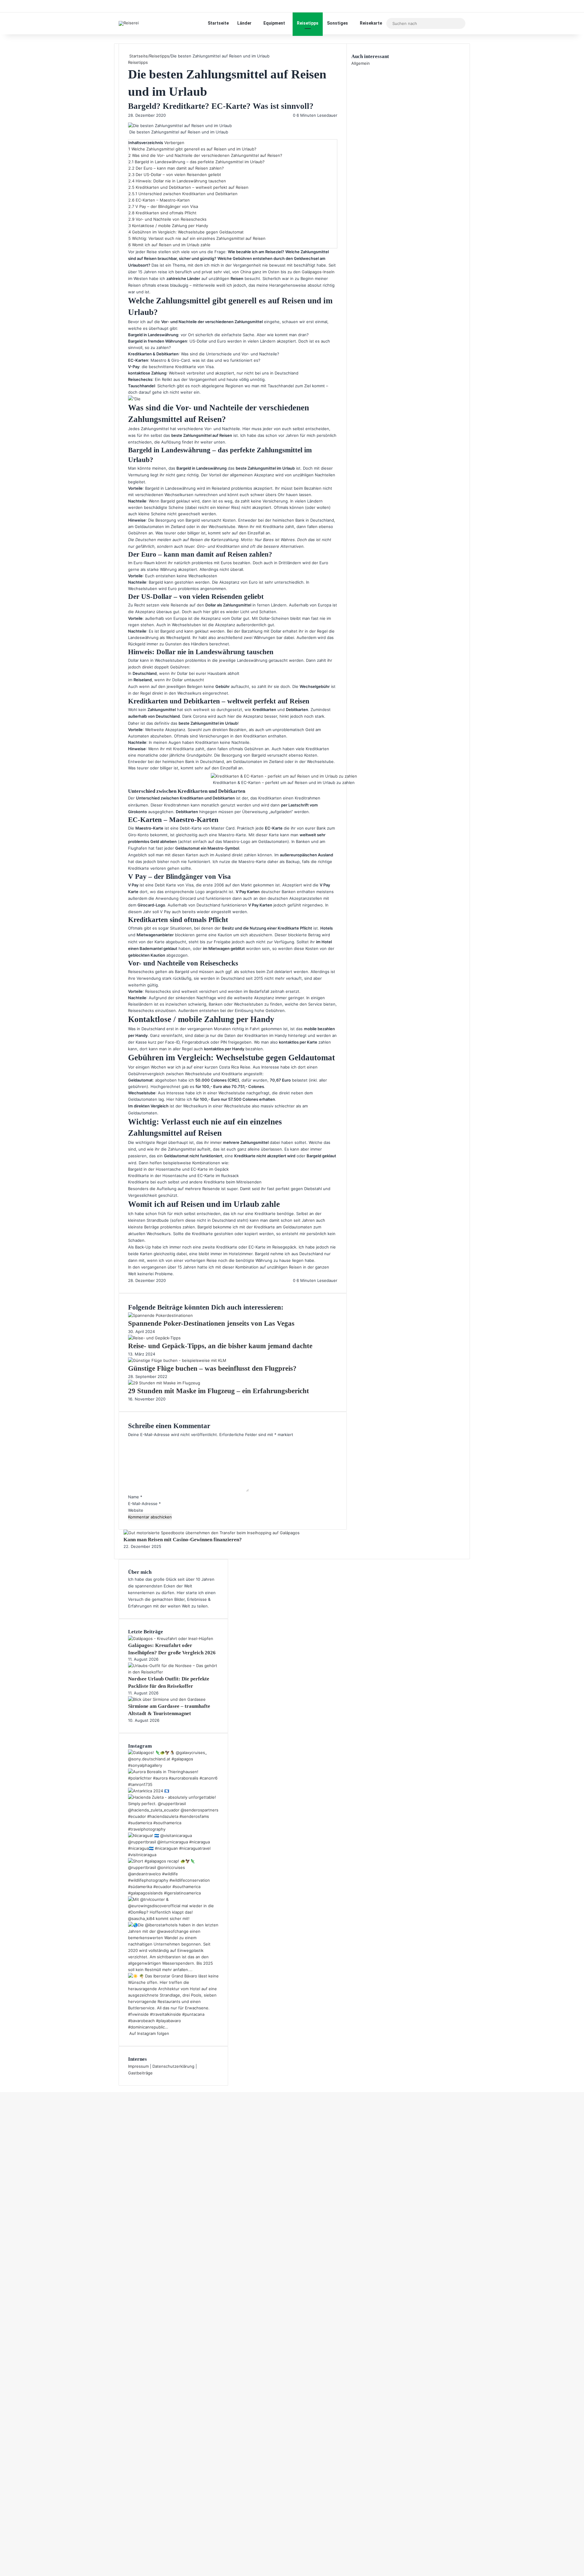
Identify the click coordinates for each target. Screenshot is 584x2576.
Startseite (218, 23)
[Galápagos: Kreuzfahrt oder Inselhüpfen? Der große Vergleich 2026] (171, 1638)
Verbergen (174, 143)
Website (136, 1510)
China (246, 272)
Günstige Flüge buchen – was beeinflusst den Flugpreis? (212, 1368)
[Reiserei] (129, 23)
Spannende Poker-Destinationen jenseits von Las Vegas (211, 1323)
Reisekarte (371, 23)
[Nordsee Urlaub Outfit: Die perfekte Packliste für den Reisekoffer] (173, 1672)
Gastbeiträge (140, 2073)
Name (135, 1497)
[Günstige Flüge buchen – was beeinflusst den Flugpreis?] (177, 1360)
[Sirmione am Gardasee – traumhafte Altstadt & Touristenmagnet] (167, 1699)
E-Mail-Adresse (144, 1504)
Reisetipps (308, 23)
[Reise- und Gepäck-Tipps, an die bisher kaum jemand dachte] (154, 1338)
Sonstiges (337, 23)
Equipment (274, 23)
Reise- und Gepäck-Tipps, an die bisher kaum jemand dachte (220, 1346)
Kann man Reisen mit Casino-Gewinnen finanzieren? (183, 1540)
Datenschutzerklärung (173, 2066)
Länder (244, 23)
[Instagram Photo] (173, 1765)
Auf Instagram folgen (149, 2033)
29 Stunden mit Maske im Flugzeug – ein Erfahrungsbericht (219, 1391)
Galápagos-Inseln (318, 272)
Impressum (138, 2066)
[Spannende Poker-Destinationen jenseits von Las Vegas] (160, 1315)
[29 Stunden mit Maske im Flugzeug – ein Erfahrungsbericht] (164, 1383)
